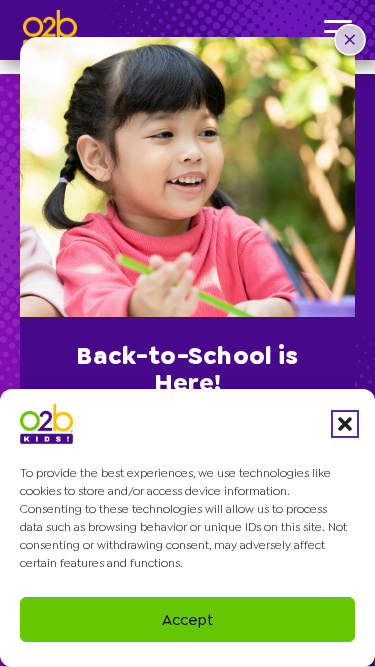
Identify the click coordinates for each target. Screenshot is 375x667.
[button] (345, 424)
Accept (188, 620)
